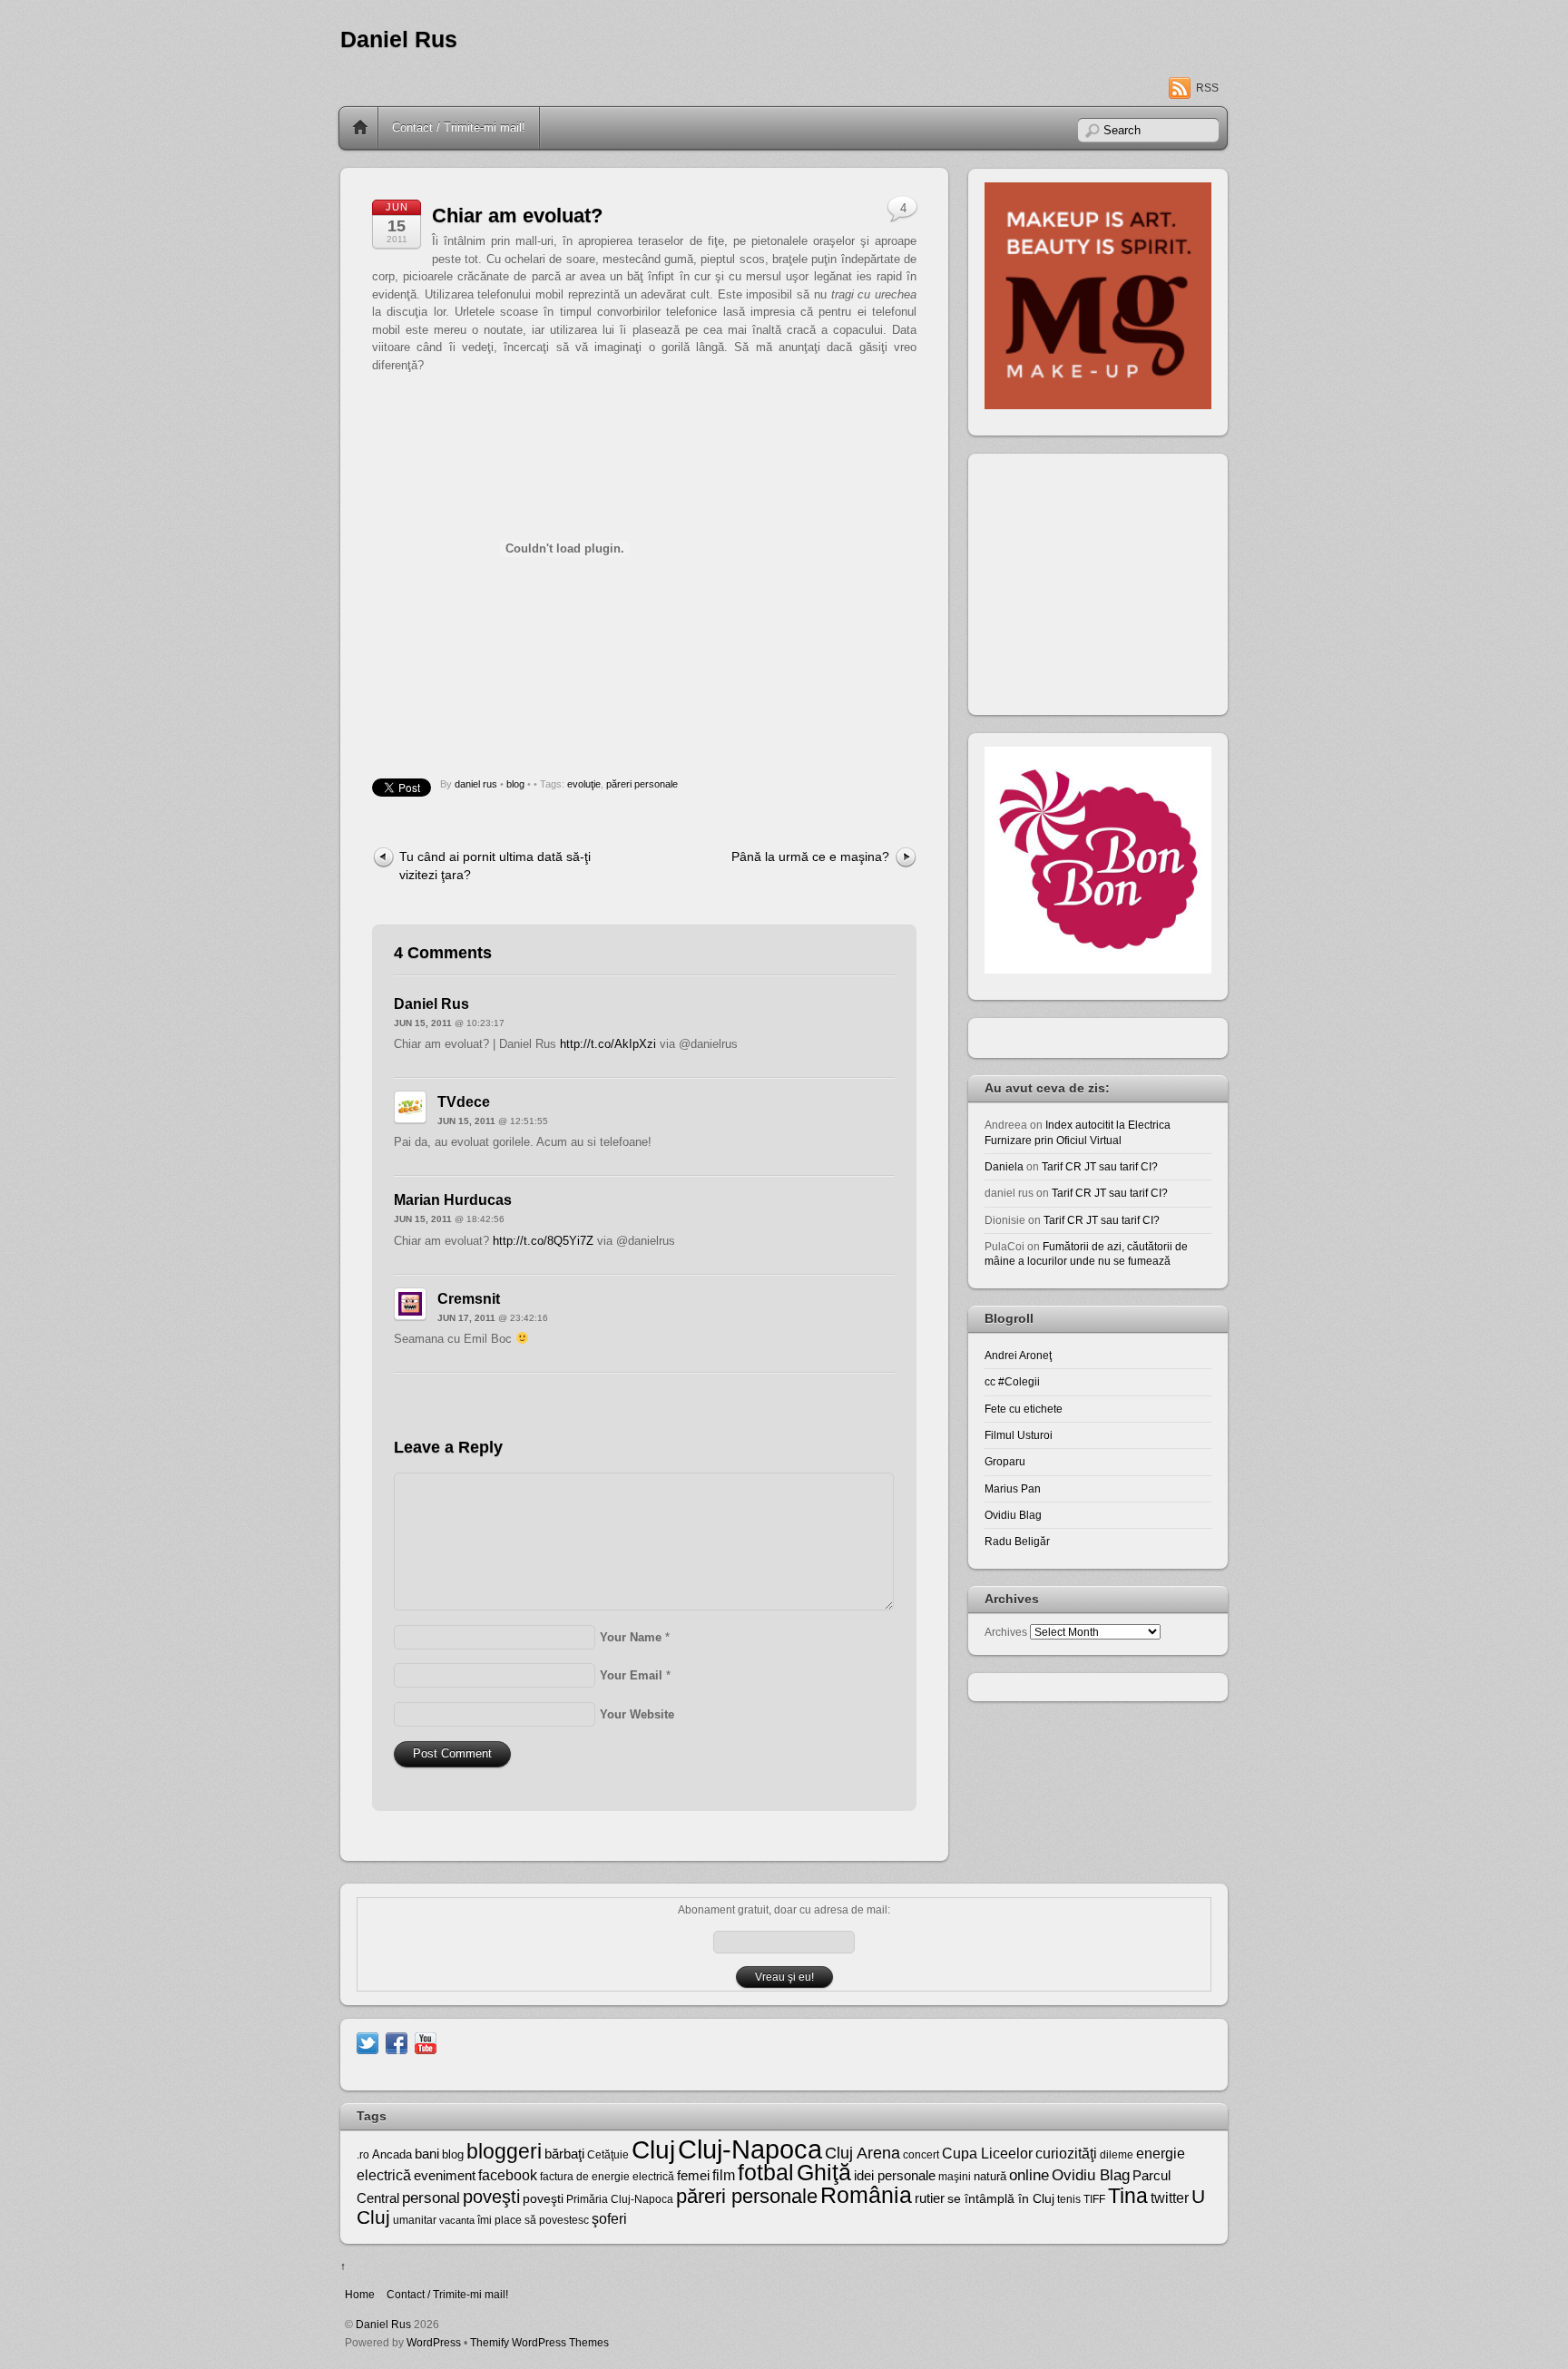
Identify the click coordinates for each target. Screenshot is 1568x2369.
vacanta (457, 2220)
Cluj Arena (862, 2153)
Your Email (631, 1675)
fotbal (766, 2172)
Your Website (637, 1714)
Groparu (1005, 1461)
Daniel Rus (399, 39)
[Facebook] (397, 2042)
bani (427, 2154)
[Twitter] (367, 2042)
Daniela (1004, 1166)
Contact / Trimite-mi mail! (459, 127)
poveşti (491, 2197)
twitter (1170, 2198)
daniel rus (476, 784)
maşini (955, 2177)
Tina (1128, 2196)
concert (921, 2155)
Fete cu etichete (1024, 1409)
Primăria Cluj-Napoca (620, 2199)
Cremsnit (469, 1299)
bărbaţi (564, 2154)
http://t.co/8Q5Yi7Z (543, 1241)
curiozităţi (1066, 2154)
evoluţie (584, 784)
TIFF (1094, 2199)
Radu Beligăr (1017, 1541)
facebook (508, 2175)
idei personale (895, 2176)
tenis (1069, 2199)
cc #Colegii (1012, 1381)
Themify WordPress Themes (539, 2342)
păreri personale (642, 784)
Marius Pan (1013, 1488)
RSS (1207, 88)
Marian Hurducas (453, 1200)
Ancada (392, 2154)
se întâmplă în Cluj (1001, 2198)
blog (515, 784)
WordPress (434, 2342)
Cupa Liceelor (987, 2153)
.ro (363, 2155)
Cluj (653, 2150)
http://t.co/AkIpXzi (608, 1044)
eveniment (445, 2176)
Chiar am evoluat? (517, 215)
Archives (1006, 1632)
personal (431, 2198)
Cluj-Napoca (750, 2149)
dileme (1117, 2155)
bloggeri (504, 2151)
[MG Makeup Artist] (1098, 405)
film (724, 2175)
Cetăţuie (608, 2155)
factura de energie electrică (607, 2177)
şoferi (609, 2219)
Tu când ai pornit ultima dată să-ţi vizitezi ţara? (495, 865)
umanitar (415, 2220)
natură (990, 2176)
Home (360, 128)
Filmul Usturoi (1019, 1435)
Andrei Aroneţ (1018, 1355)
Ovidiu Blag (1013, 1515)
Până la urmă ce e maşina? (810, 857)
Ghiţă (824, 2172)
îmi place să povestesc (533, 2220)
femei (693, 2176)
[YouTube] (426, 2042)
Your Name (631, 1637)
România (866, 2195)
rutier (930, 2198)
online (1029, 2175)
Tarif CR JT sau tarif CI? (1100, 1166)
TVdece (464, 1102)
